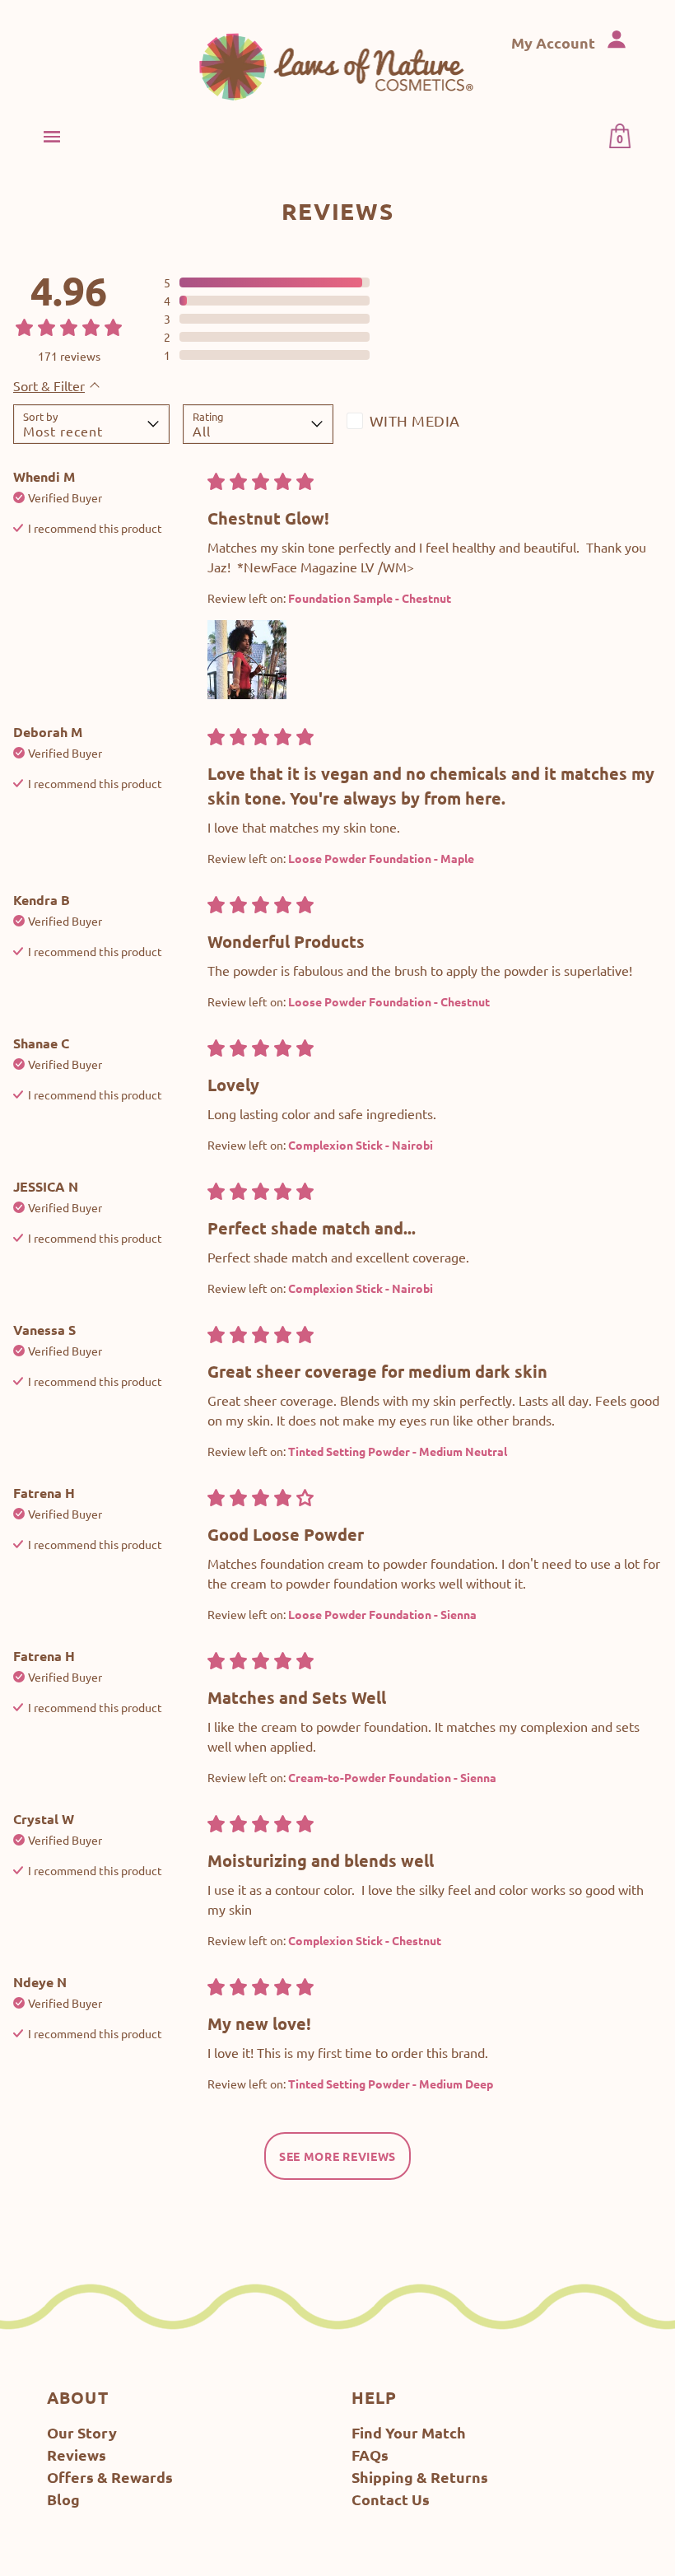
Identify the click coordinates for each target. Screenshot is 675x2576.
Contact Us (391, 2499)
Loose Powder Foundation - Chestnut (389, 1001)
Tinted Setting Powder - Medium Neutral (398, 1451)
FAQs (370, 2455)
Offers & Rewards (110, 2477)
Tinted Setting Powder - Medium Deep (391, 2084)
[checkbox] (422, 424)
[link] (338, 66)
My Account (555, 42)
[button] (267, 282)
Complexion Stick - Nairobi (361, 1145)
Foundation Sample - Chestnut (370, 598)
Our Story (82, 2432)
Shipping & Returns (420, 2477)
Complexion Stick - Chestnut (365, 1940)
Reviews (77, 2455)
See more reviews (337, 2156)
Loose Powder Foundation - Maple (381, 858)
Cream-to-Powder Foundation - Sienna (392, 1777)
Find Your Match (409, 2432)
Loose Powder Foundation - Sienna (382, 1614)
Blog (63, 2499)
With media (415, 420)
